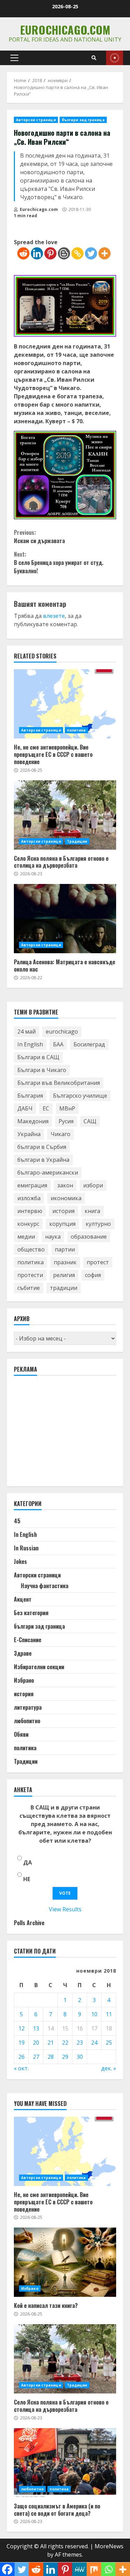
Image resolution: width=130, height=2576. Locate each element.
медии (26, 1237)
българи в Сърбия (42, 1147)
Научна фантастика (45, 1586)
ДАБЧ (25, 1108)
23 (80, 2043)
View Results (65, 1909)
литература (28, 1707)
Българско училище (80, 1096)
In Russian (26, 1548)
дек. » (109, 2068)
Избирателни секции (39, 1667)
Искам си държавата (39, 537)
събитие (29, 1288)
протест (98, 1262)
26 (21, 2057)
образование (89, 1237)
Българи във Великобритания (59, 1083)
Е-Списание (28, 1640)
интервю (30, 1211)
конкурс (28, 1224)
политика (76, 730)
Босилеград (89, 1044)
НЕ (27, 1879)
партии (65, 1249)
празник (65, 1262)
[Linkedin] (37, 253)
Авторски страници (36, 120)
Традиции (77, 841)
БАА (58, 1044)
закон (65, 1185)
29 (65, 2057)
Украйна (29, 1134)
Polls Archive (29, 1923)
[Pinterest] (50, 253)
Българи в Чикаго (42, 1070)
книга (92, 1211)
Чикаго (60, 1134)
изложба (29, 1198)
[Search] (94, 58)
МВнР (67, 1108)
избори (93, 1185)
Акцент (23, 1599)
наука (53, 1237)
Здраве (23, 1653)
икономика (66, 1198)
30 (80, 2057)
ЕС (46, 1108)
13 (36, 2028)
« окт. (21, 2068)
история (63, 1211)
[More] (105, 253)
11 (109, 2014)
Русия (66, 1121)
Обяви (21, 1734)
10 (94, 2014)
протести (30, 1275)
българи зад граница (83, 120)
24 (94, 2043)
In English (30, 1044)
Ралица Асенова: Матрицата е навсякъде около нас (65, 919)
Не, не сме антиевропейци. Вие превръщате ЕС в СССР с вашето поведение (65, 704)
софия (93, 1275)
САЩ (90, 1121)
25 (109, 2043)
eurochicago (62, 1032)
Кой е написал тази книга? (65, 2262)
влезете (54, 616)
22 (65, 2043)
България (30, 1096)
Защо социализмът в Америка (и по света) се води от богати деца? (65, 2463)
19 (21, 2043)
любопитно (27, 1721)
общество (31, 1249)
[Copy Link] (77, 253)
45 (17, 1521)
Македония (33, 1121)
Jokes (20, 1561)
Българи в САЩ (38, 1057)
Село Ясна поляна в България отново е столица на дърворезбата (65, 815)
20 (36, 2043)
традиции (64, 1288)
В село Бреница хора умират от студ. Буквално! (59, 563)
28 (51, 2057)
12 (21, 2028)
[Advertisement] (66, 1434)
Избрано (24, 1680)
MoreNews (109, 2546)
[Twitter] (91, 253)
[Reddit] (23, 253)
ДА (28, 1862)
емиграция (32, 1185)
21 (51, 2043)
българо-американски (48, 1172)
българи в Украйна (43, 1160)
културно (98, 1224)
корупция (62, 1224)
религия (64, 1275)
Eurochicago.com (65, 30)
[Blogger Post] (64, 253)
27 (36, 2057)
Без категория (31, 1613)
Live (115, 58)
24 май (27, 1032)
